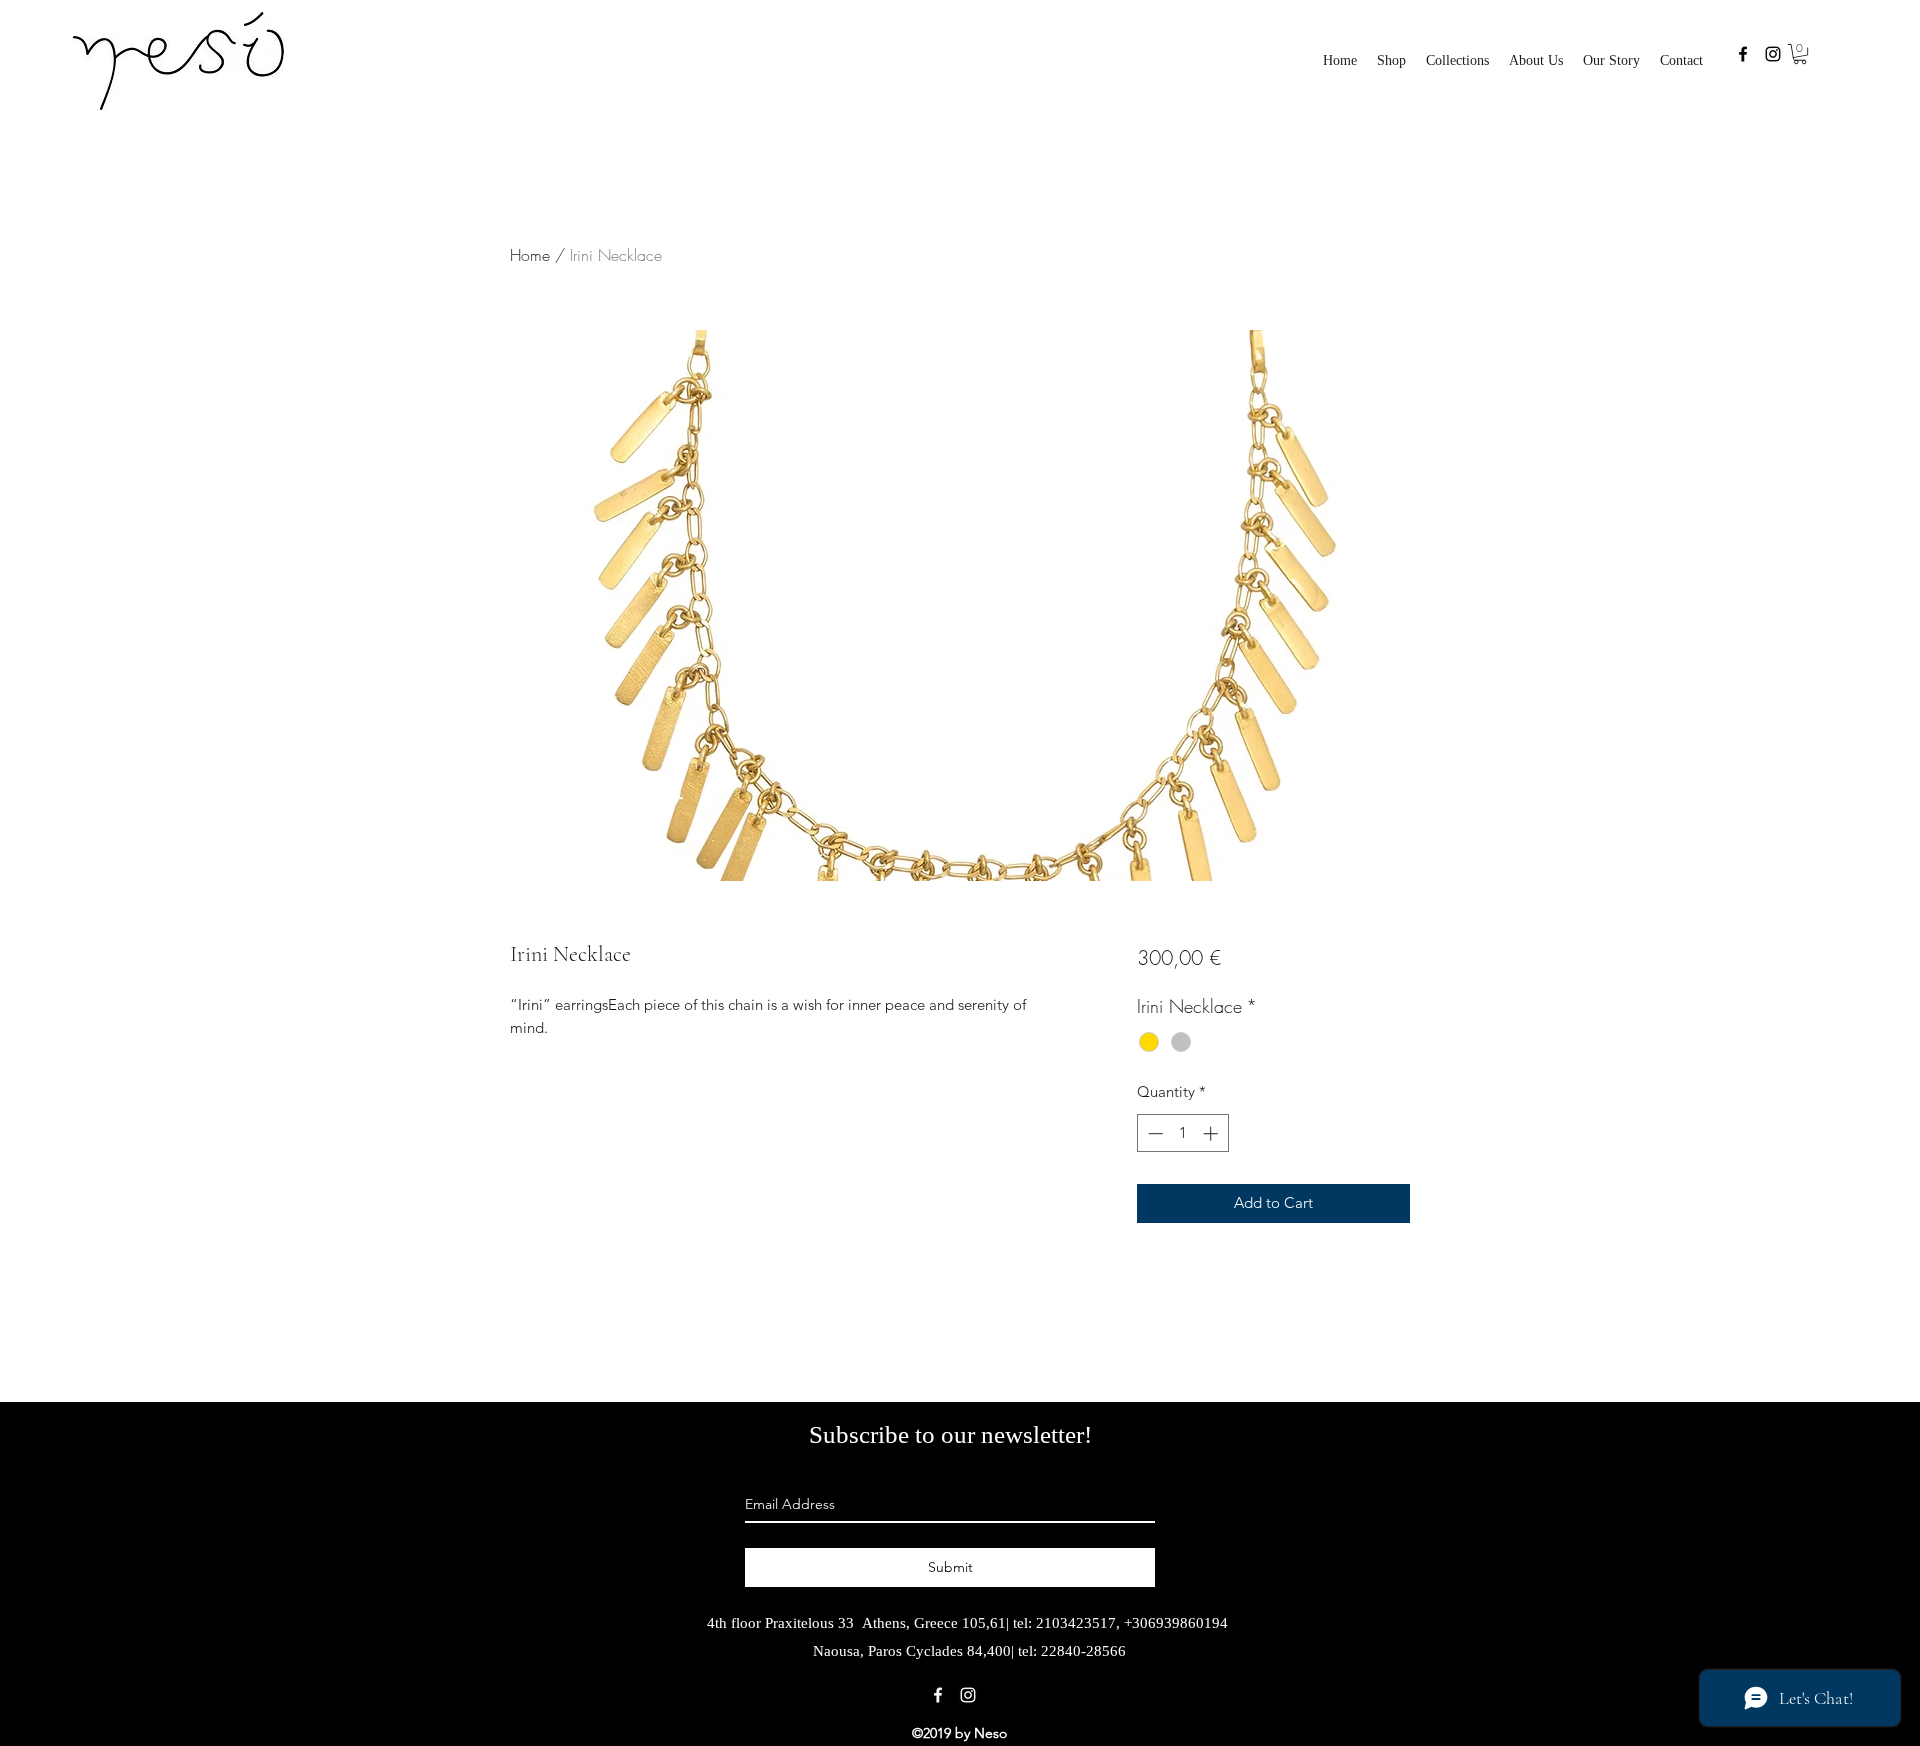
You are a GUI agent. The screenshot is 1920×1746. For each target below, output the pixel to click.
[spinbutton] (1182, 1133)
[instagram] (1773, 54)
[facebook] (1743, 54)
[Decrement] (1153, 1133)
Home (530, 255)
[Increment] (1212, 1133)
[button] (1457, 61)
